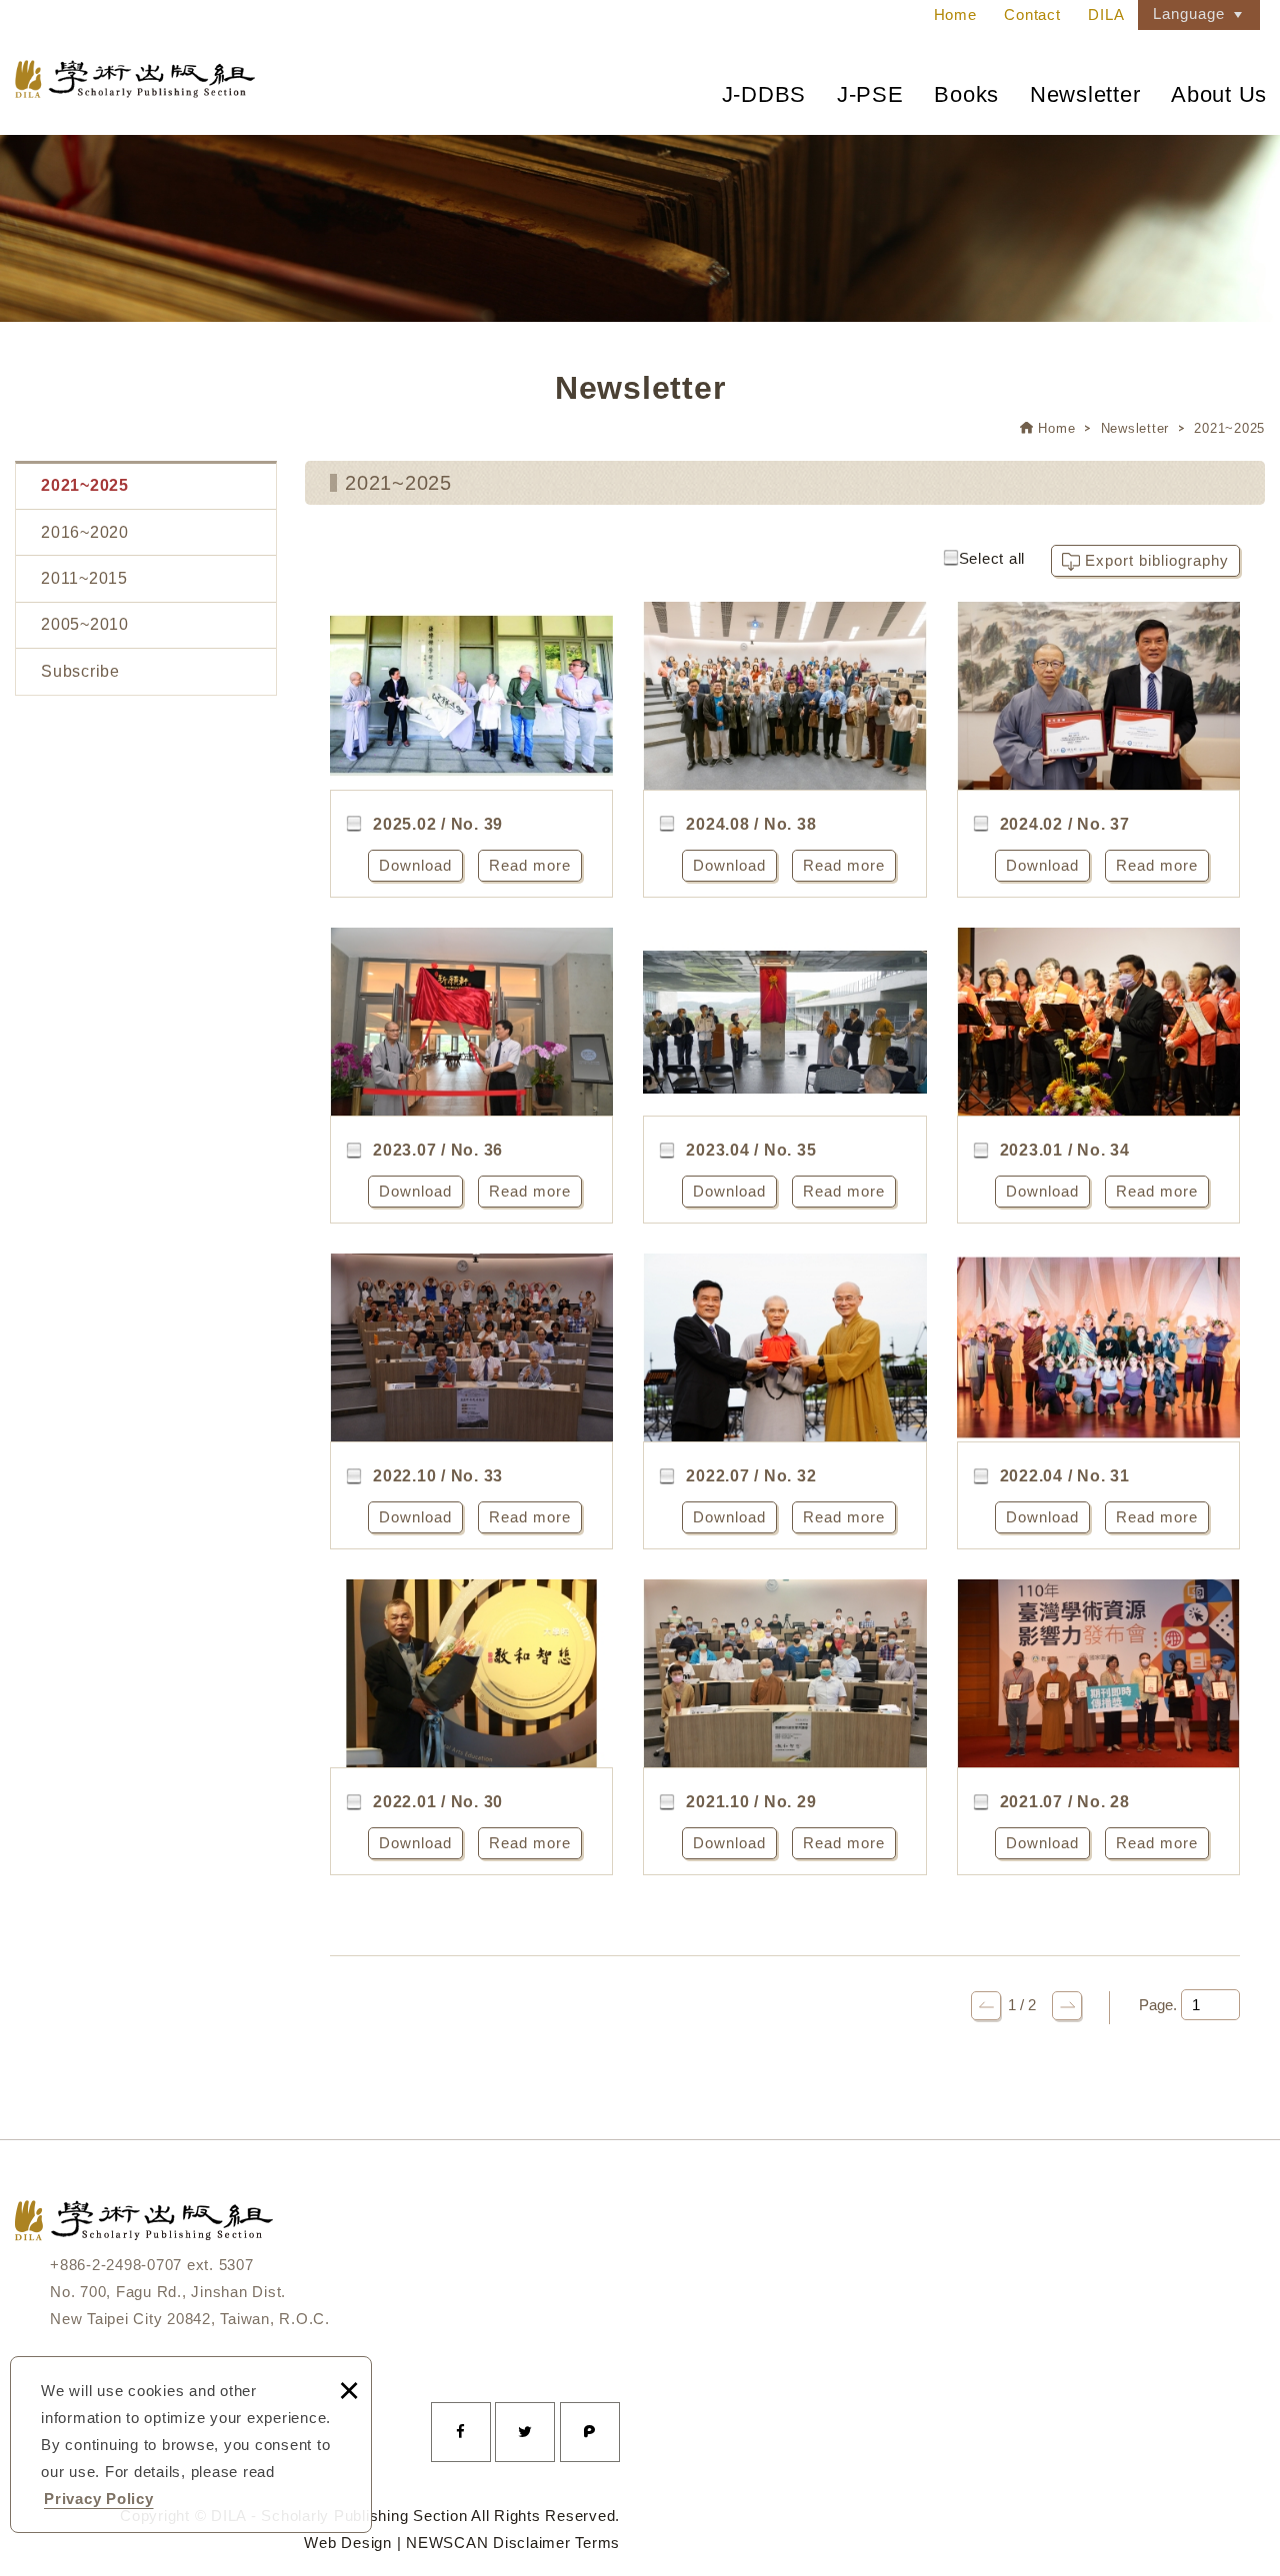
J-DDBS (764, 94)
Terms (597, 2543)
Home (955, 14)
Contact (1032, 14)
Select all (992, 558)
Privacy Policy (99, 2499)
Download (415, 865)
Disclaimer (532, 2543)
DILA (1106, 14)
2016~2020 (85, 532)
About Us (1219, 94)
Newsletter (1085, 94)
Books (966, 94)
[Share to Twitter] (525, 2432)
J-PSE (870, 94)
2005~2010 (85, 624)
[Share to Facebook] (461, 2432)
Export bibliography (1157, 560)
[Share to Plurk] (590, 2432)
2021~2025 (1229, 428)
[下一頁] (1067, 2006)
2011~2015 (84, 578)
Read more (530, 865)
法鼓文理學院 (135, 78)
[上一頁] (986, 2006)
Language (1189, 13)
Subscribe (80, 671)
